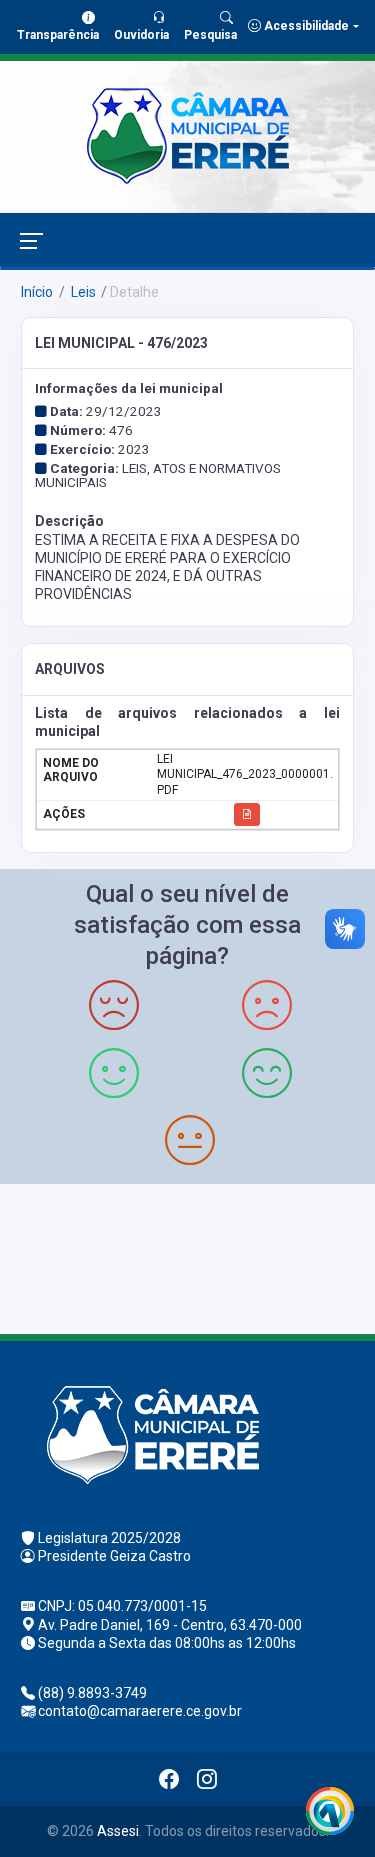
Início (37, 292)
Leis (82, 292)
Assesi (118, 1831)
